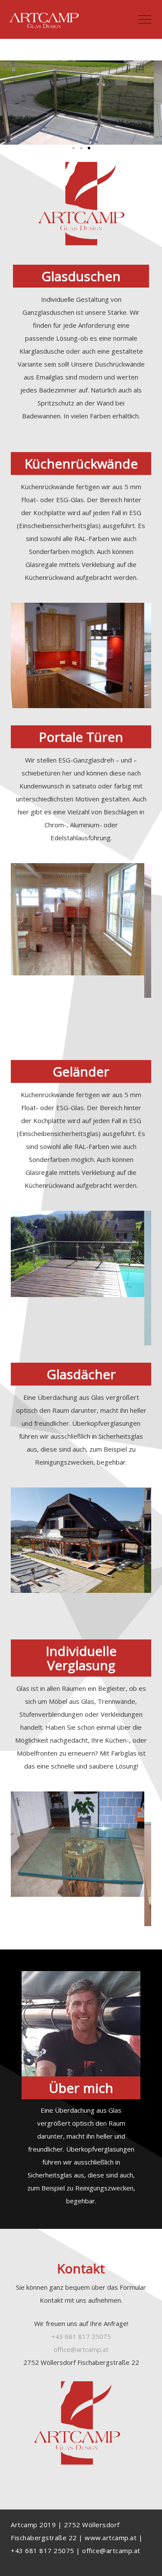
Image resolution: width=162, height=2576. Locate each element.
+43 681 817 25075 (81, 2336)
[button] (73, 148)
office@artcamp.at (111, 2551)
